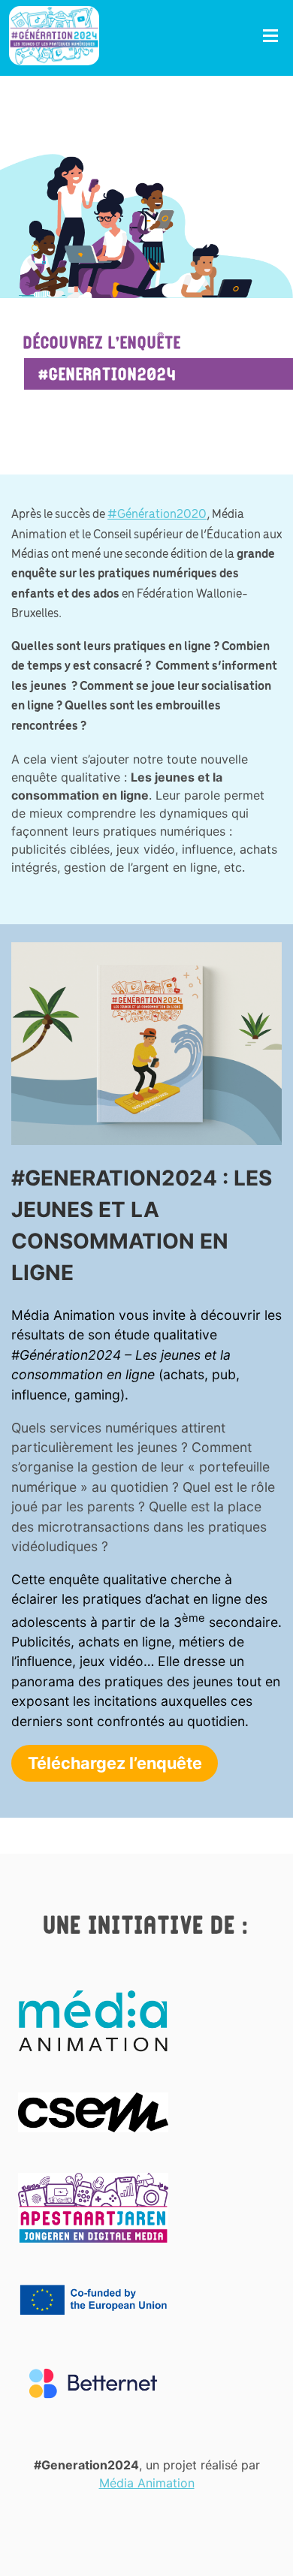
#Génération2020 (157, 515)
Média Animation (147, 2483)
